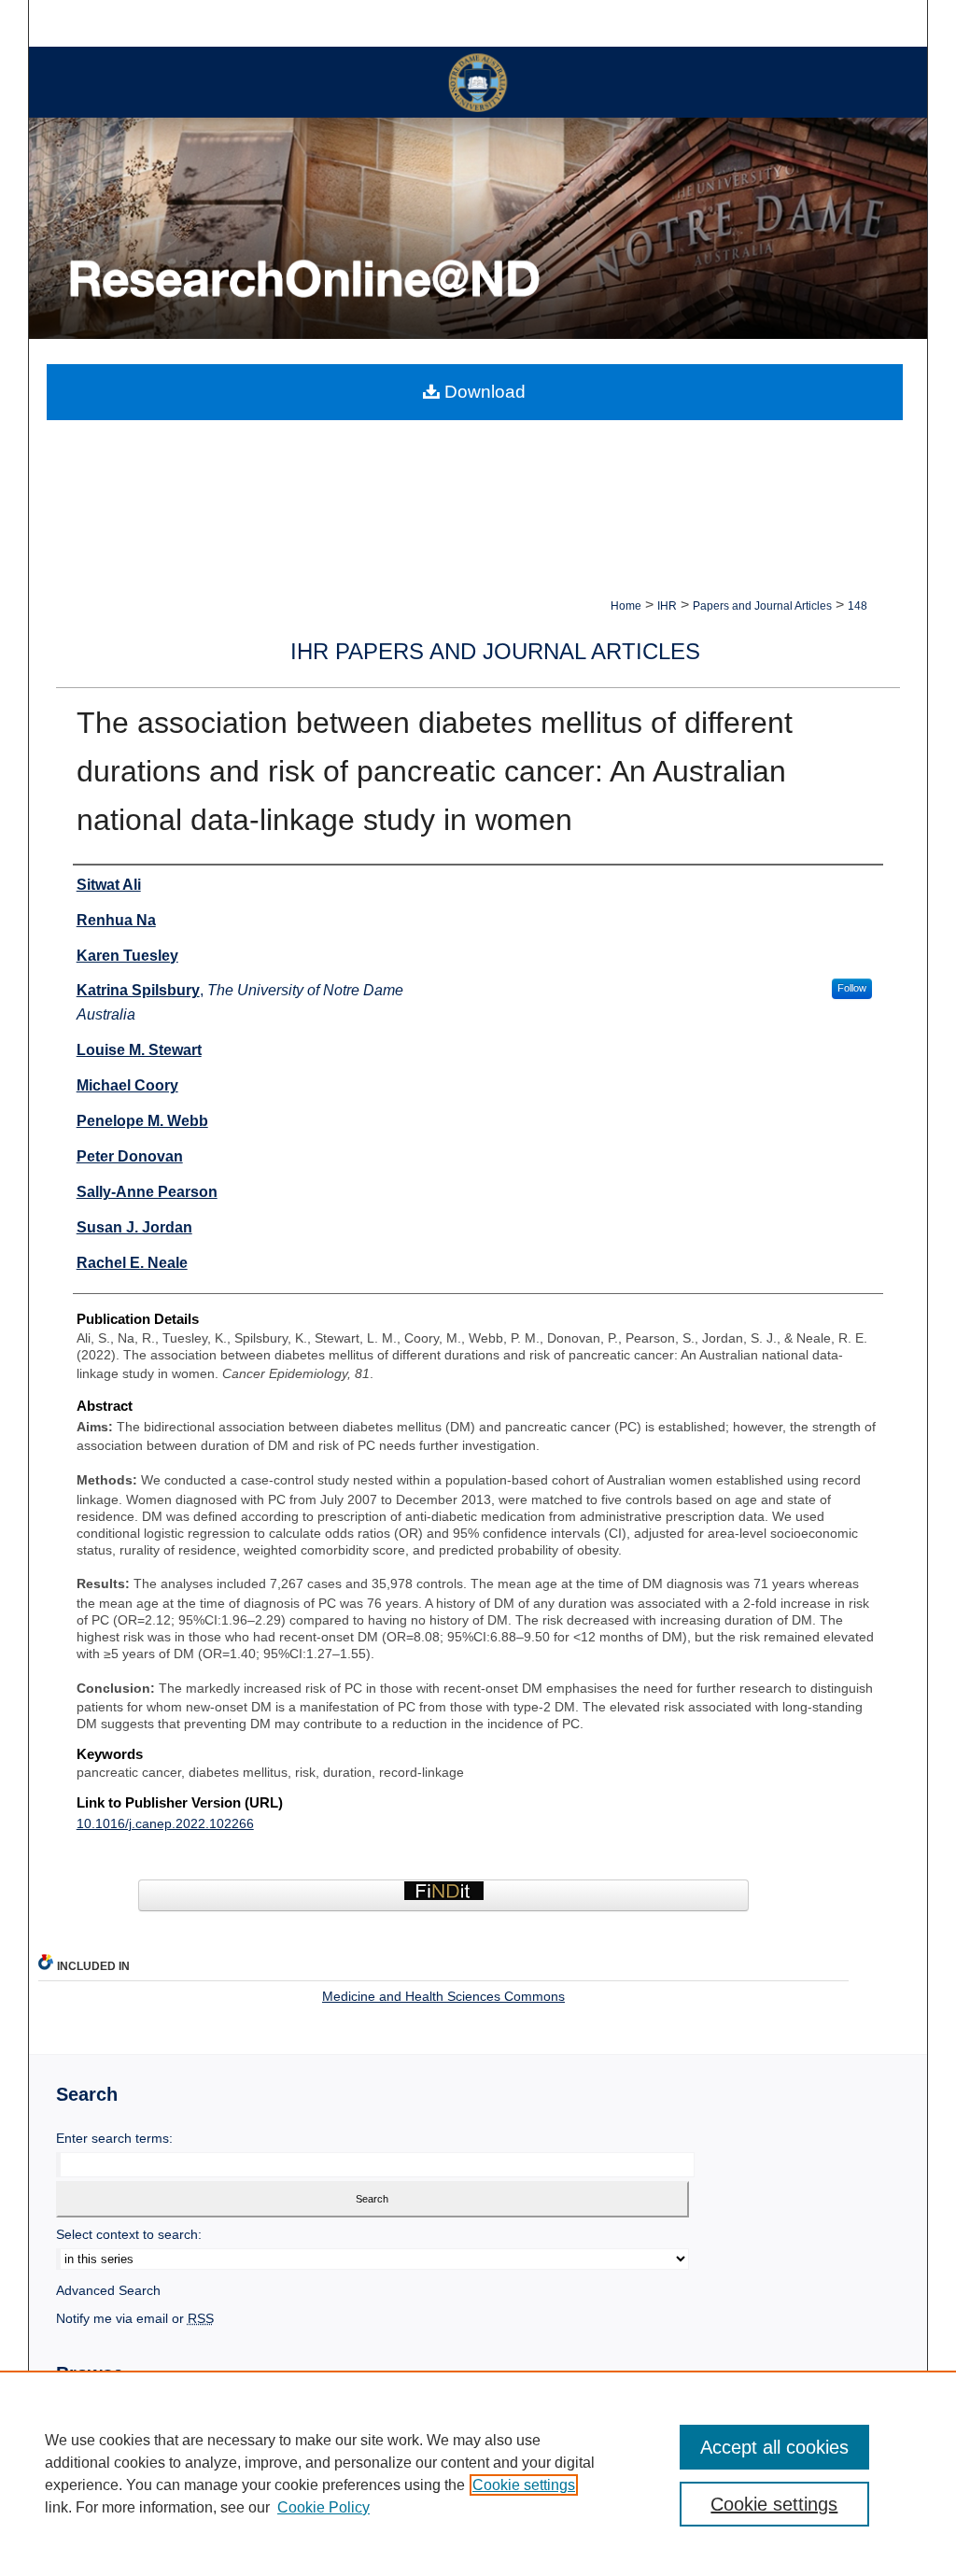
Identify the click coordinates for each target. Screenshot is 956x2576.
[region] (478, 2473)
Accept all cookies (774, 2447)
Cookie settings (524, 2485)
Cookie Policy (323, 2507)
